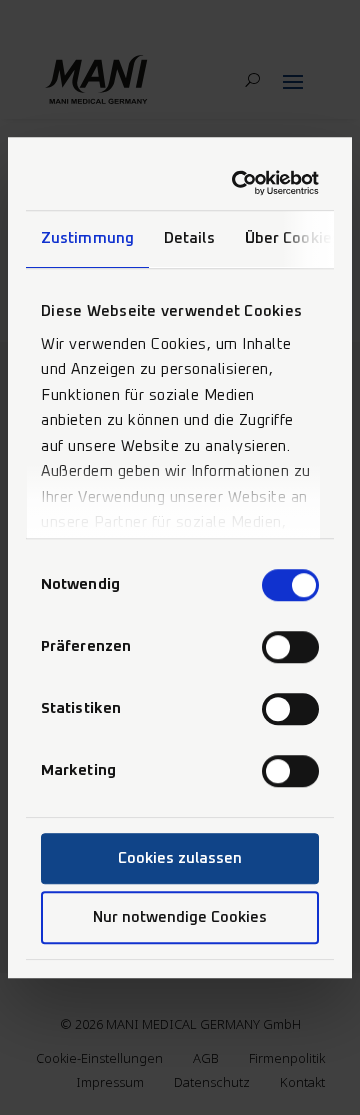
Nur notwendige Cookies (180, 917)
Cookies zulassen (180, 858)
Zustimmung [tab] (87, 238)
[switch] (290, 647)
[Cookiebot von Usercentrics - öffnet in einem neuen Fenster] (241, 183)
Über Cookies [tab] (292, 238)
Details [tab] (189, 238)
